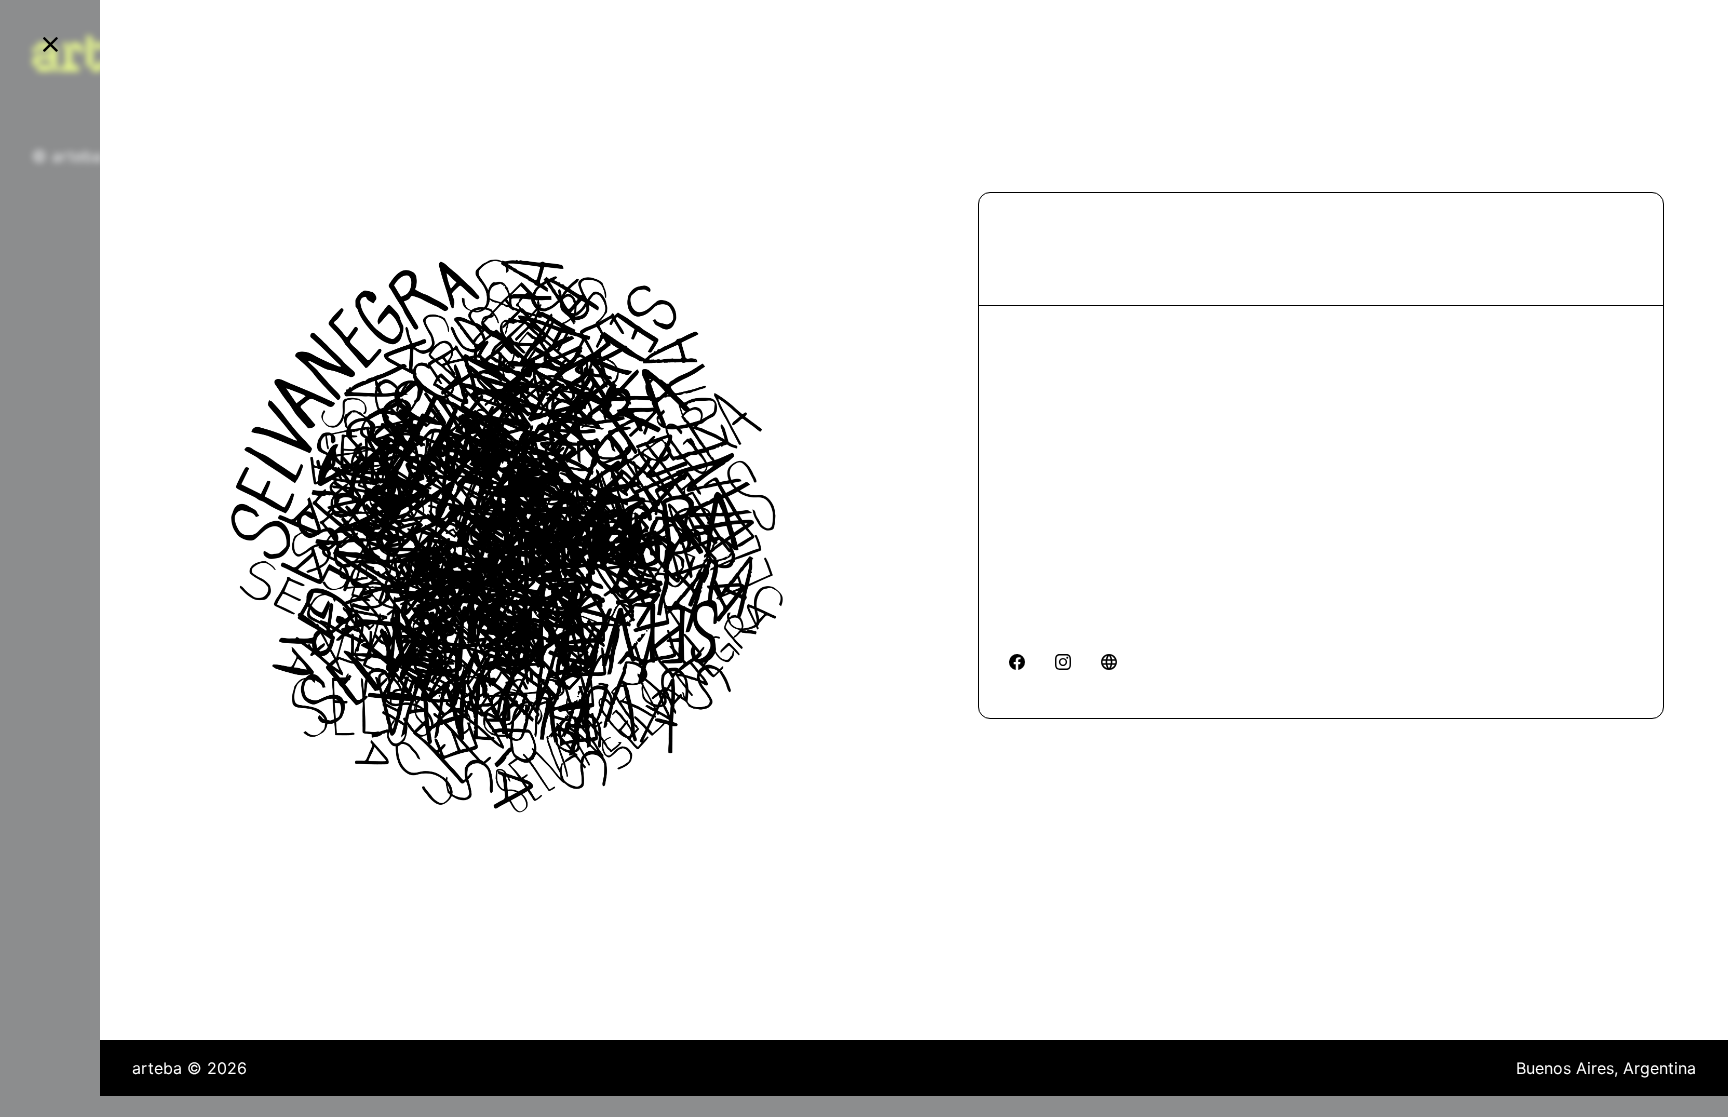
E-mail (1033, 534)
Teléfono (1042, 442)
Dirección (1045, 350)
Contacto (1044, 626)
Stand (1031, 237)
